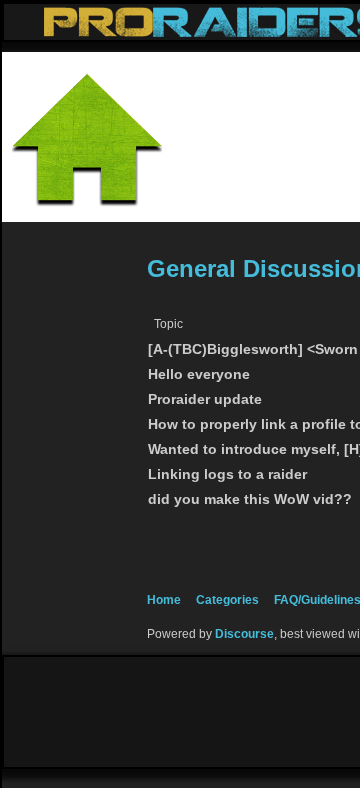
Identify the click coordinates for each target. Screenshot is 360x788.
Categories (227, 600)
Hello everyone (199, 374)
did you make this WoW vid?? (250, 499)
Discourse (244, 634)
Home (164, 600)
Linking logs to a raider (227, 474)
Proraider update (205, 399)
